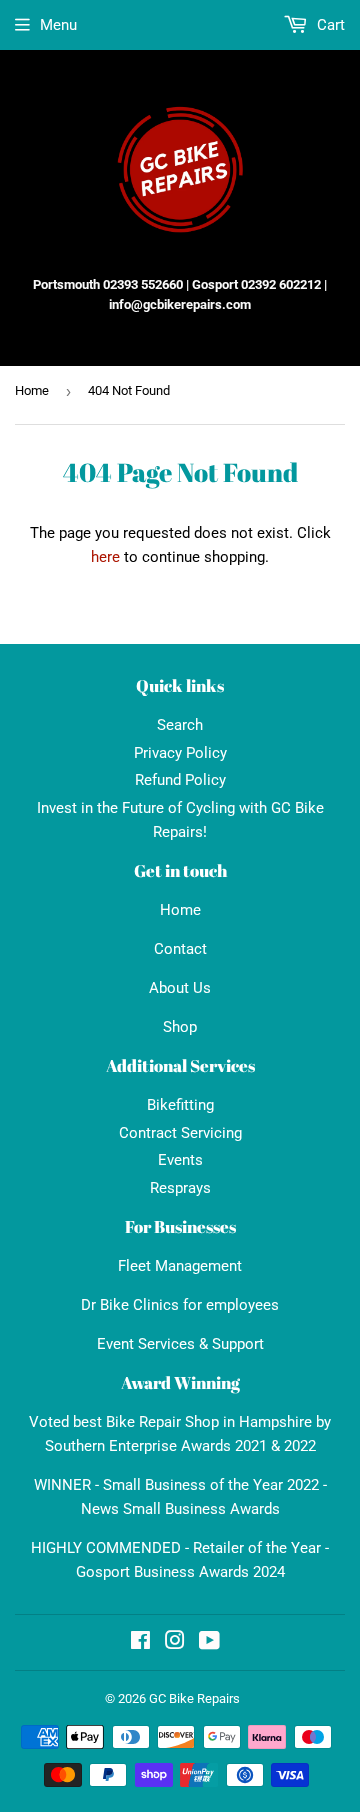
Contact (180, 949)
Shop (180, 1027)
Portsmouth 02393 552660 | (111, 284)
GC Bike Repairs (194, 1698)
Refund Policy (180, 780)
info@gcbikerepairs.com (180, 304)
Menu (58, 25)
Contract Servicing (180, 1133)
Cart (329, 25)
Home (32, 390)
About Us (180, 988)
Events (180, 1160)
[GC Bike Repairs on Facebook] (140, 1643)
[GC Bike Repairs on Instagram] (175, 1643)
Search (180, 725)
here (105, 557)
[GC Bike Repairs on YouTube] (209, 1643)
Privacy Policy (180, 753)
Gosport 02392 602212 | (259, 284)
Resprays (180, 1188)
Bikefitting (180, 1105)
